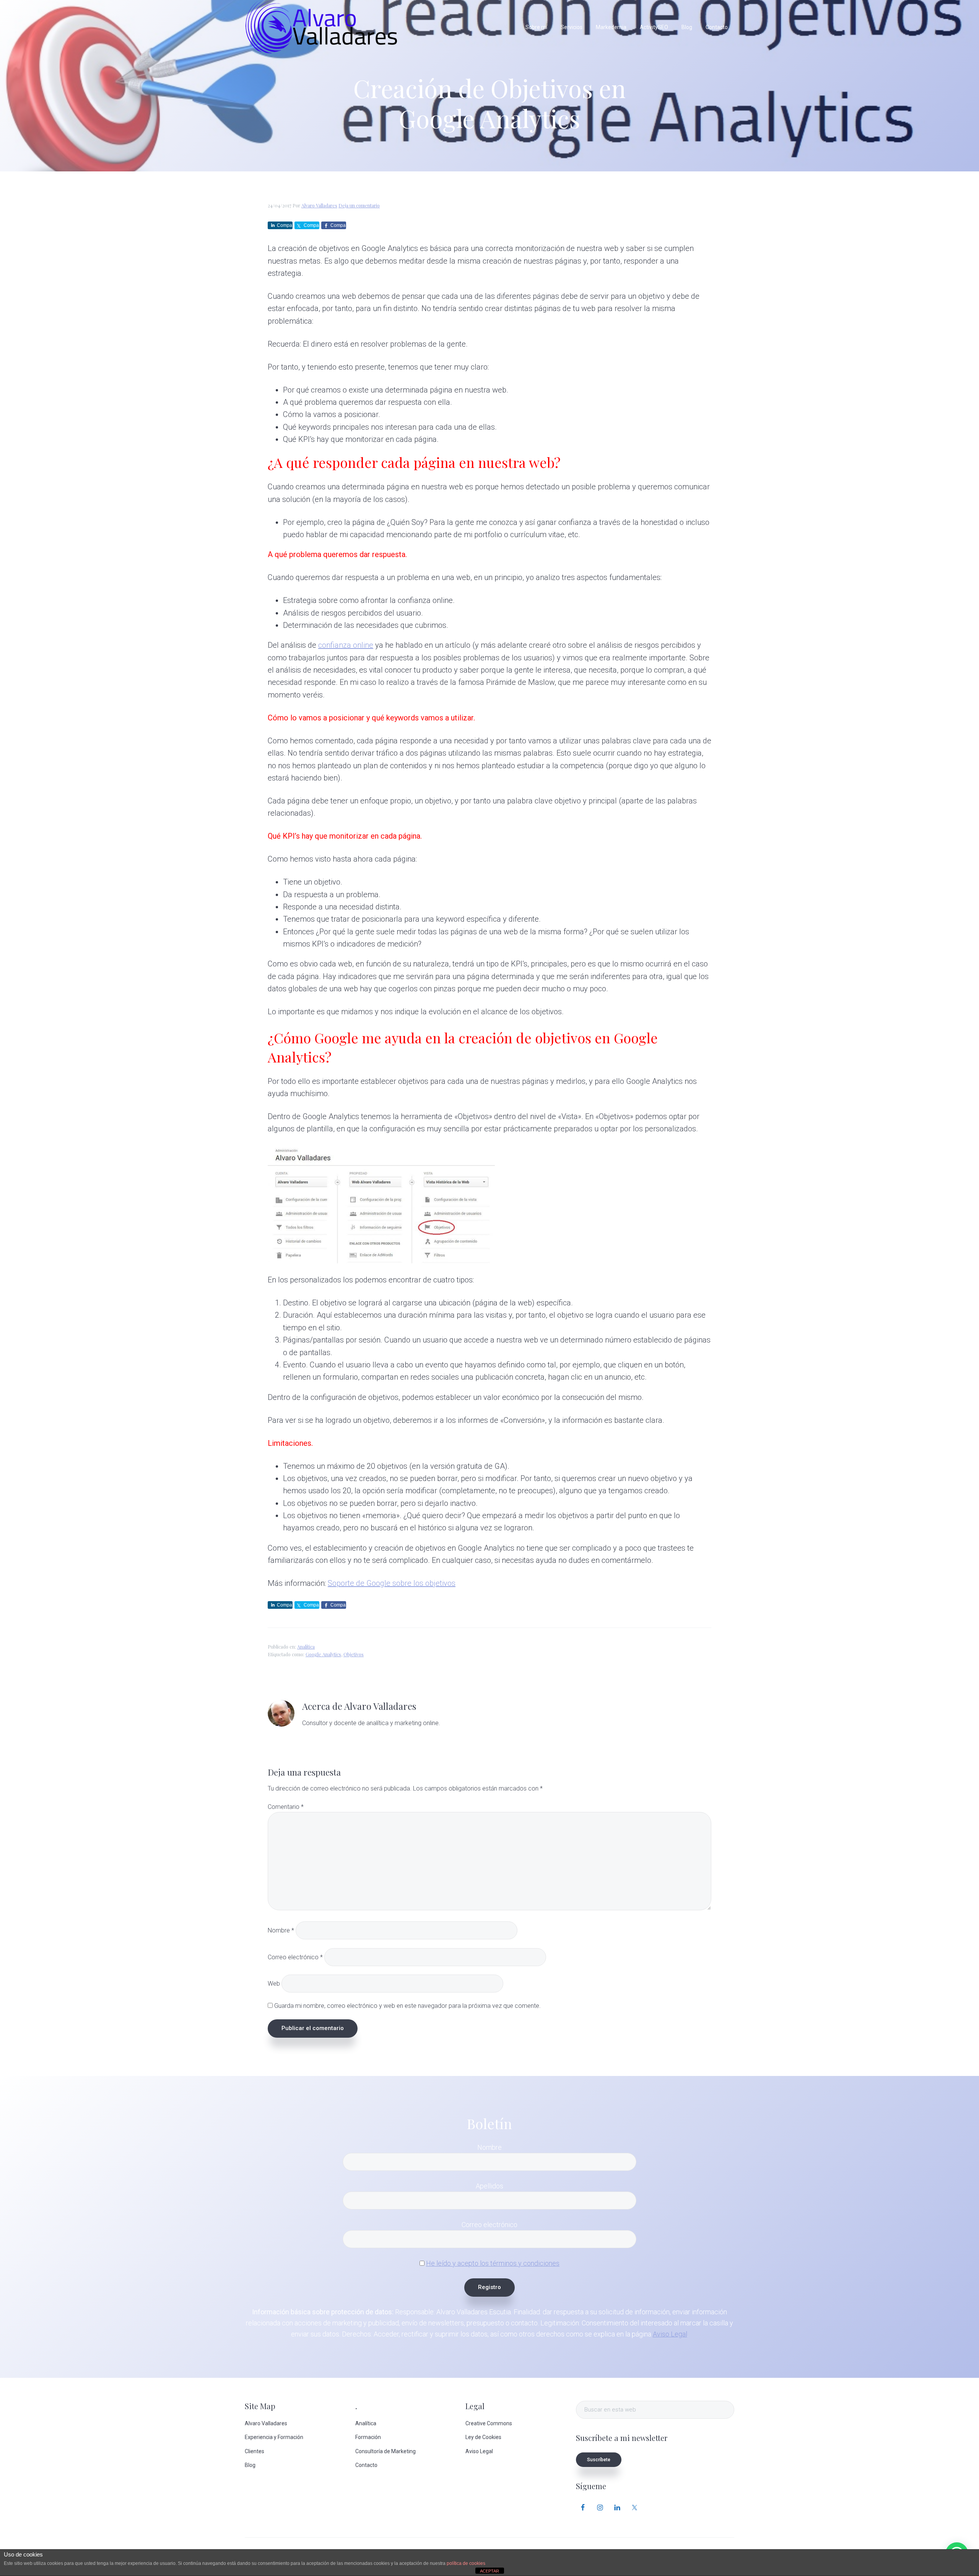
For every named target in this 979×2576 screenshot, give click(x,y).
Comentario (286, 1807)
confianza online (346, 645)
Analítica (306, 1647)
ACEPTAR (489, 2571)
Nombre (281, 1930)
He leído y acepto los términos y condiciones (493, 2263)
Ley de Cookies (483, 2437)
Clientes (255, 2451)
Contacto (366, 2465)
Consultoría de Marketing (385, 2451)
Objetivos (354, 1654)
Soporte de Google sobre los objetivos (392, 1583)
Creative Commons (489, 2423)
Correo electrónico (295, 1957)
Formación (368, 2437)
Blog (250, 2465)
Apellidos (489, 2186)
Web (274, 1983)
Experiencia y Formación (274, 2437)
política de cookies (466, 2563)
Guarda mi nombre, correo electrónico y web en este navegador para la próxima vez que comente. (407, 2006)
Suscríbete (599, 2460)
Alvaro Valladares (266, 2423)
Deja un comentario (359, 205)
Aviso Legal (670, 2334)
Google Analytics (323, 1654)
